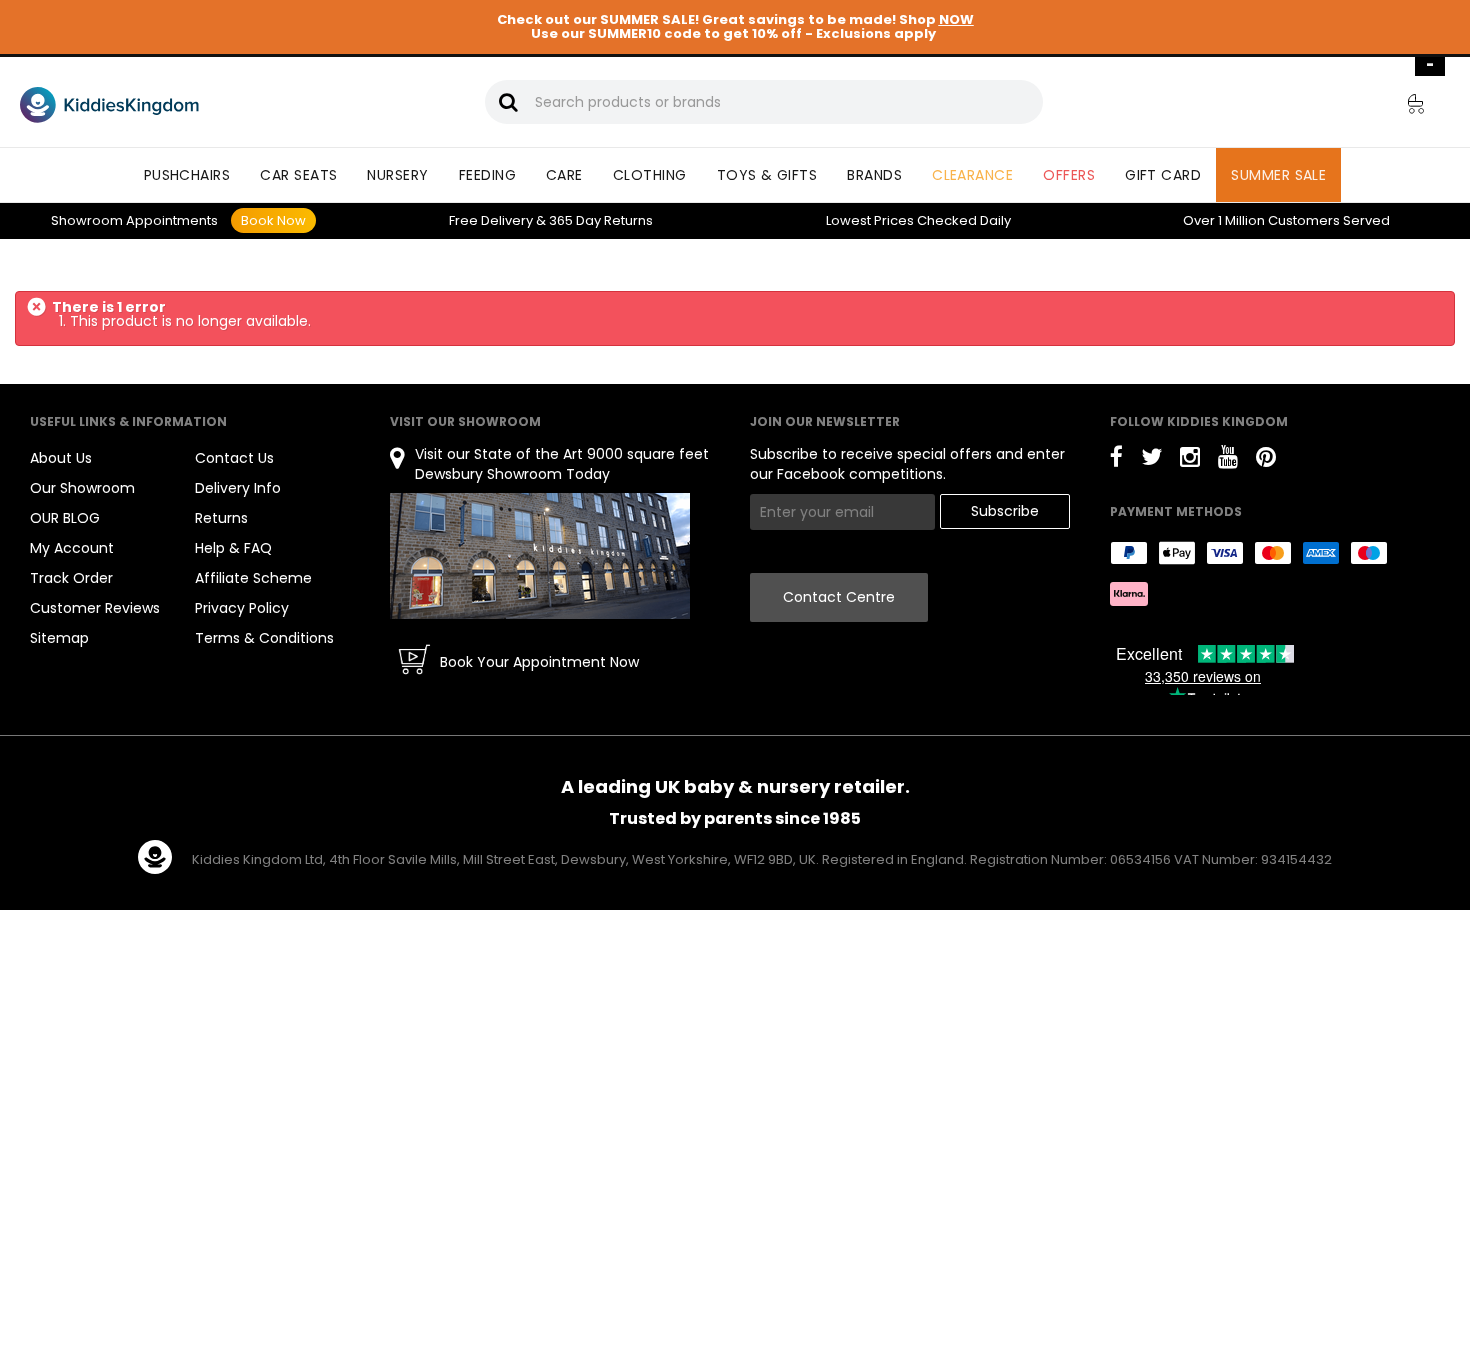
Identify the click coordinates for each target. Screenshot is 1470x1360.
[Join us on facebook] (1116, 460)
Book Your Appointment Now (539, 662)
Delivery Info (238, 488)
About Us (61, 458)
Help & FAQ (233, 548)
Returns (601, 220)
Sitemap (59, 638)
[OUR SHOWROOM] (540, 555)
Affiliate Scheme (253, 578)
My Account (72, 548)
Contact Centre (839, 597)
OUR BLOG (65, 518)
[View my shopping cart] (1402, 107)
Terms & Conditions (264, 638)
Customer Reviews (95, 608)
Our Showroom (82, 488)
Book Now (273, 220)
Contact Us (234, 458)
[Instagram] (1190, 460)
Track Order (71, 578)
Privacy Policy (242, 608)
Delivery (491, 220)
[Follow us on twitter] (1151, 460)
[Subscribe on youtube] (1228, 460)
